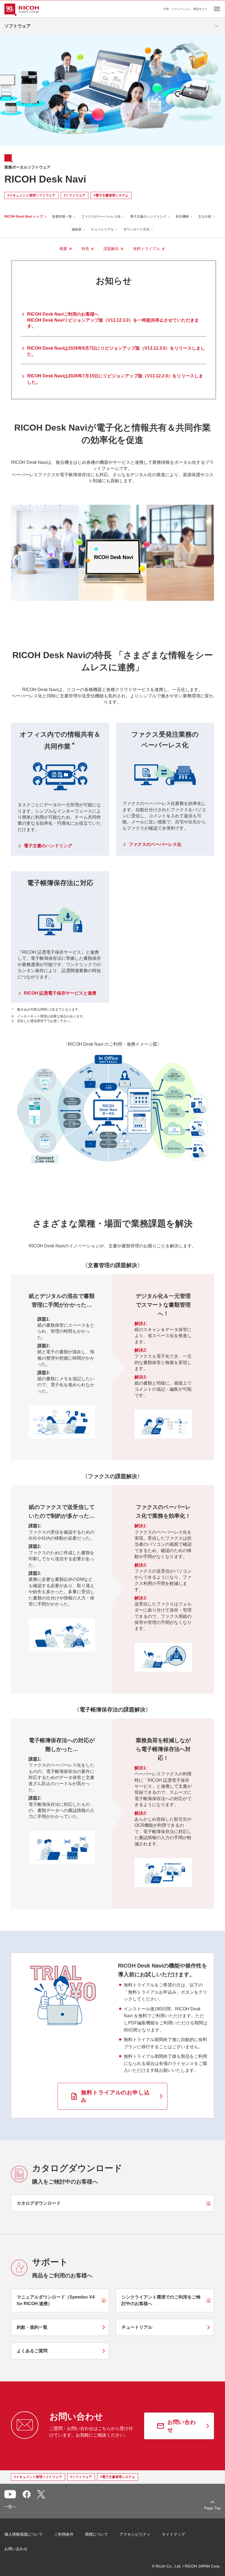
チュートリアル (102, 229)
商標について (97, 2534)
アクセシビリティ (135, 2534)
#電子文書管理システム (111, 195)
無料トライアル (147, 249)
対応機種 (182, 217)
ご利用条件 (64, 2534)
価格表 (77, 229)
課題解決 (111, 249)
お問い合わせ (16, 2549)
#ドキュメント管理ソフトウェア (31, 195)
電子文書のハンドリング (148, 217)
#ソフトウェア (74, 195)
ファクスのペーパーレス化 (101, 217)
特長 (85, 249)
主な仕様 (205, 217)
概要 (63, 249)
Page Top (212, 2508)
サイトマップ (173, 2534)
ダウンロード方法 (136, 229)
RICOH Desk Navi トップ (24, 217)
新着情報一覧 (62, 217)
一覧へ (10, 2507)
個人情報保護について (24, 2534)
